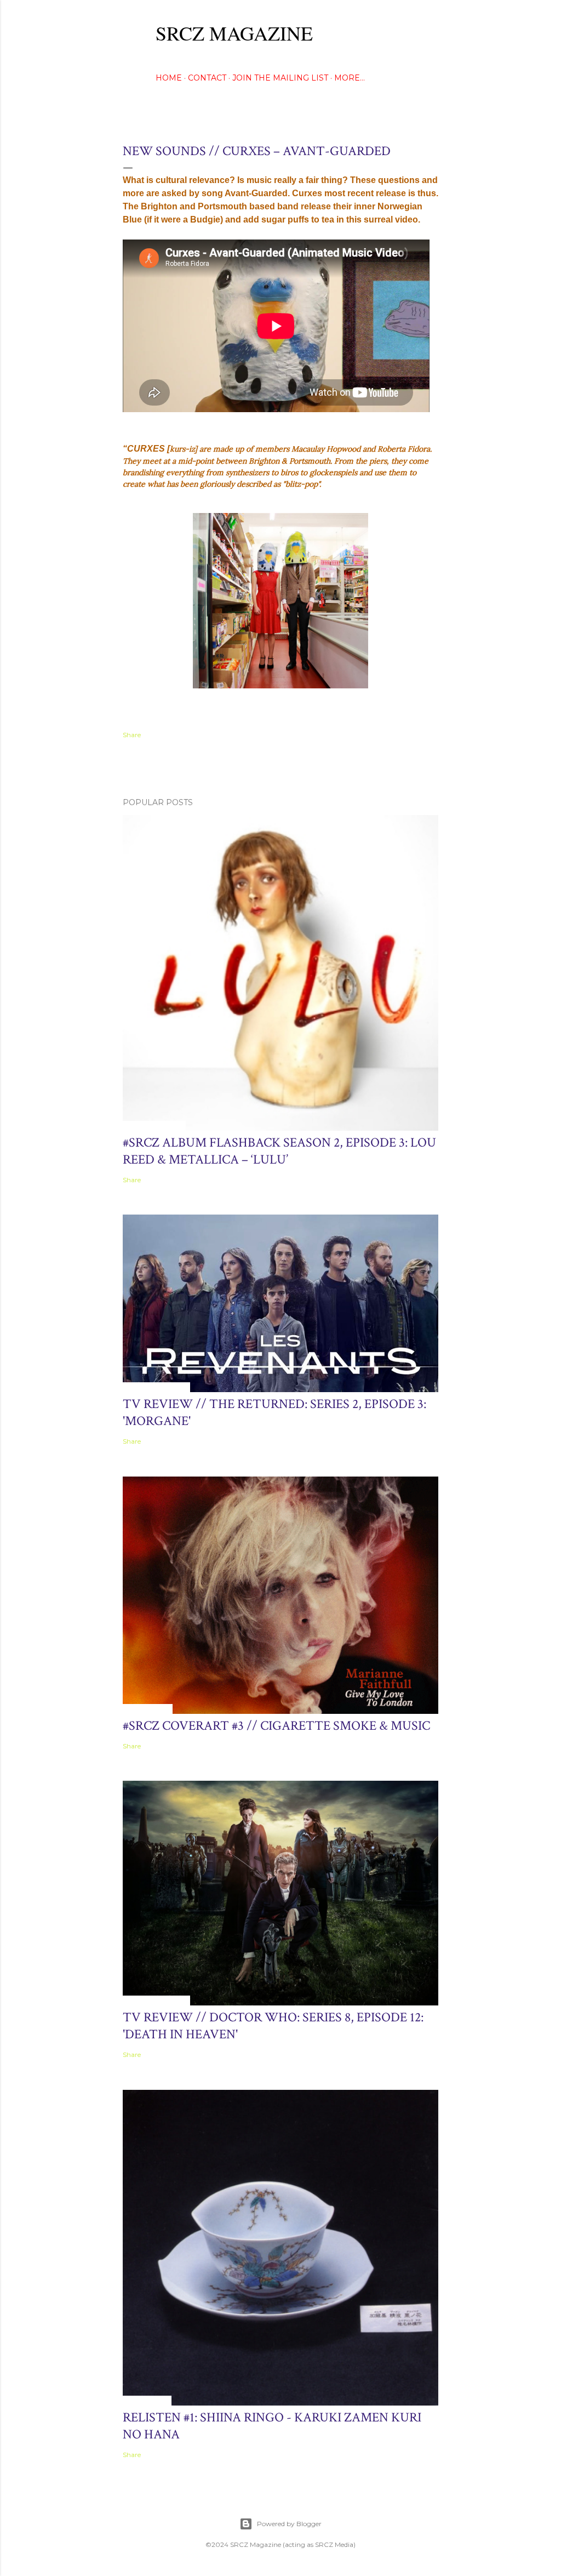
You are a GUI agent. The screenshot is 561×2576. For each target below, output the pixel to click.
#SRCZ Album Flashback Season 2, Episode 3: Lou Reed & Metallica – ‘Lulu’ (279, 1151)
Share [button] (132, 735)
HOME (169, 78)
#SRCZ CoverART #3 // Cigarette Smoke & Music (276, 1726)
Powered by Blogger (289, 2524)
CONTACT (207, 78)
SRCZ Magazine (234, 33)
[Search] (432, 30)
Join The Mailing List (280, 78)
